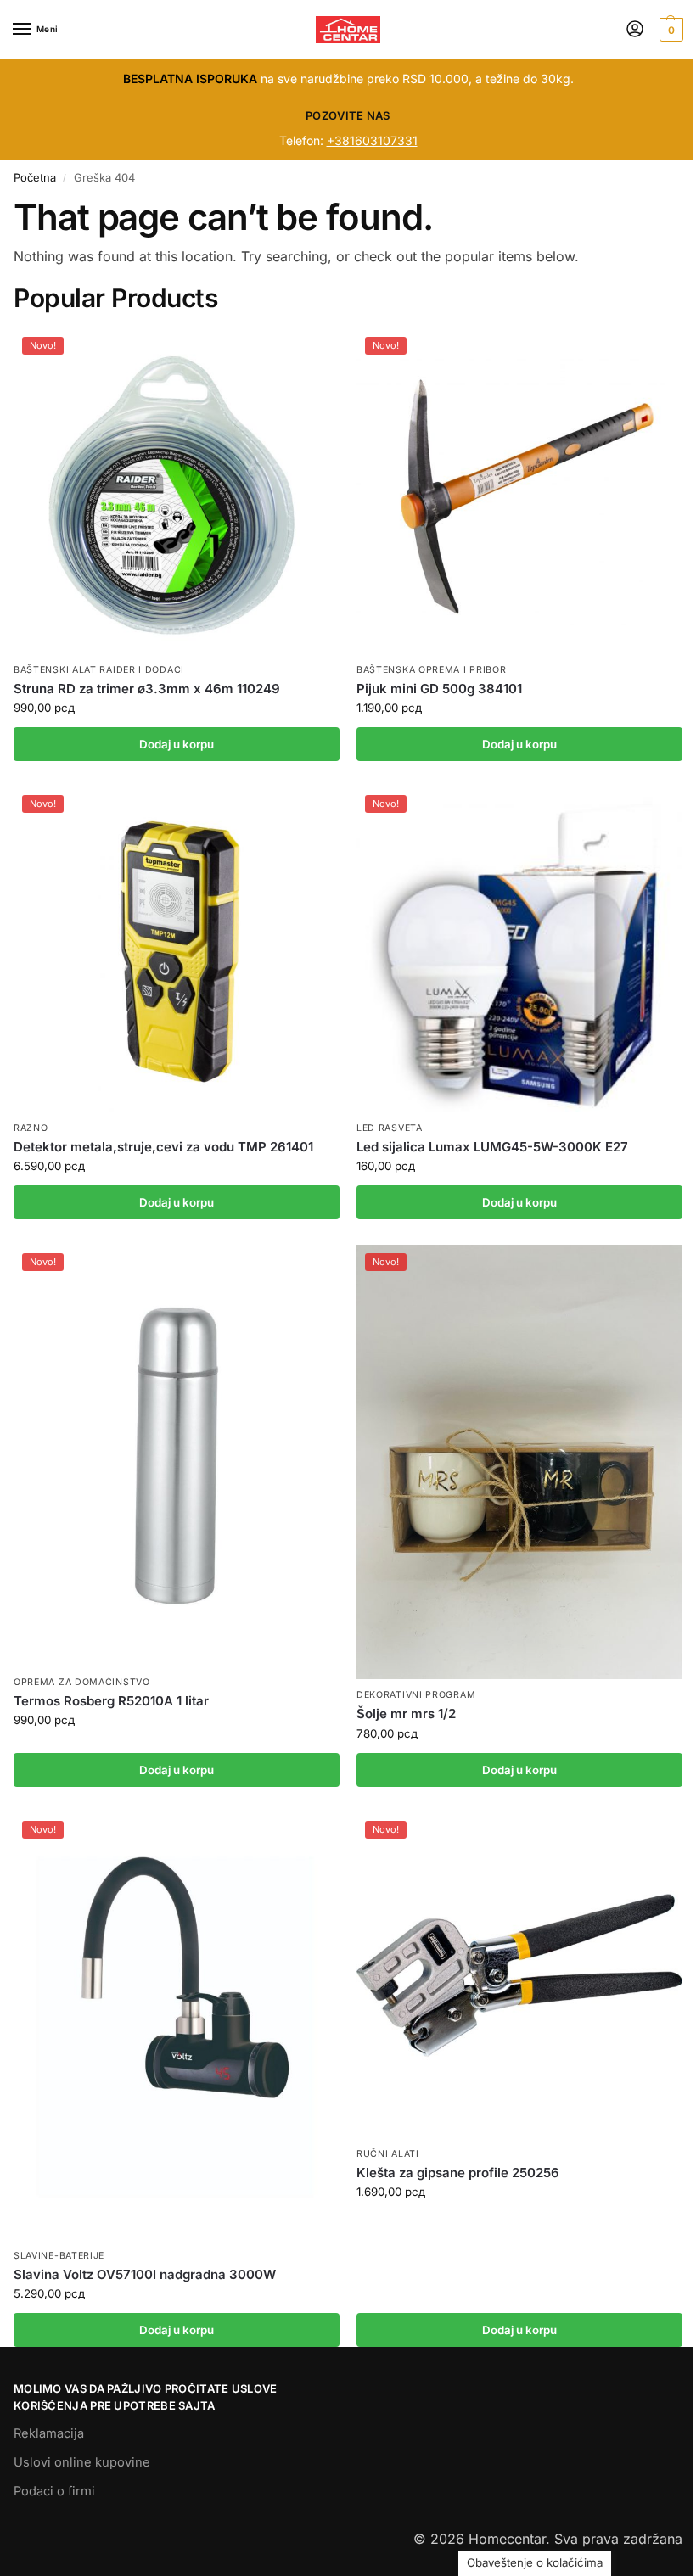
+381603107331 (372, 140)
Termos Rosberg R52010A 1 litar (111, 1701)
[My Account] (635, 30)
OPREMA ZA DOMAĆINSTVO (82, 1682)
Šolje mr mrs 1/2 (406, 1714)
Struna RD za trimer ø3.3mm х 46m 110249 (147, 689)
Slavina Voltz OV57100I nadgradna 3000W (145, 2274)
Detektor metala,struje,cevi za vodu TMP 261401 (163, 1147)
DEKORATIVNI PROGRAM (416, 1695)
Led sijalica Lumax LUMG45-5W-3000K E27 (492, 1147)
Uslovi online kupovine (82, 2462)
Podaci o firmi (54, 2491)
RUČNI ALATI (388, 2154)
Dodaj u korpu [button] (177, 744)
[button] (669, 30)
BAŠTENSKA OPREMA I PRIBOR (432, 670)
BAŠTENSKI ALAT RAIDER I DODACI (99, 670)
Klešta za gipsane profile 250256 (458, 2173)
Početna (35, 177)
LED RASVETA (390, 1128)
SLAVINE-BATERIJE (59, 2256)
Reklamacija (49, 2433)
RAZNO (31, 1128)
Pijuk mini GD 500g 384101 (439, 689)
